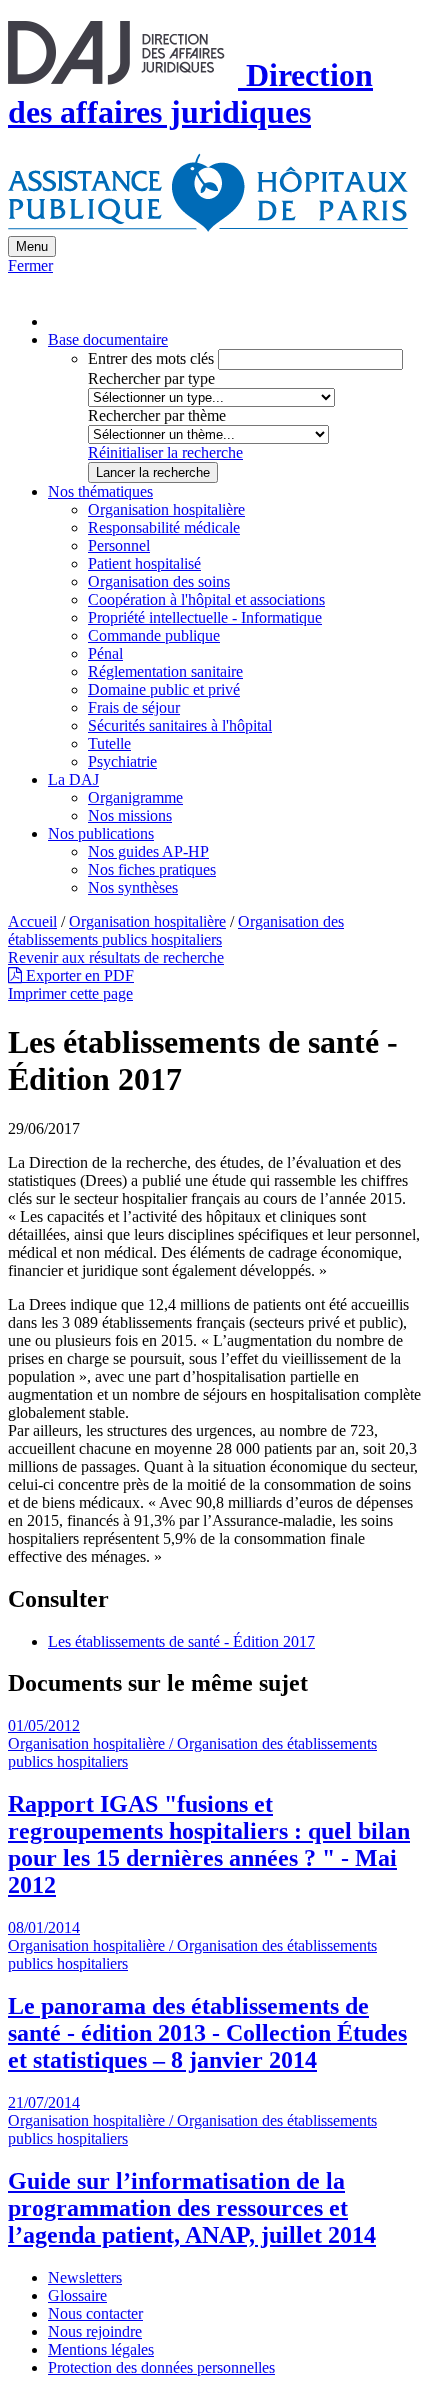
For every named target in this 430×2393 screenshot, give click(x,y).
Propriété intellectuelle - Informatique (205, 617)
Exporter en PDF (78, 975)
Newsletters (85, 2277)
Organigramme (135, 797)
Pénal (105, 653)
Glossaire (77, 2295)
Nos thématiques (100, 491)
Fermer (30, 265)
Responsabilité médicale (164, 527)
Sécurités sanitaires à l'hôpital (180, 725)
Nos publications (101, 833)
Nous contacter (95, 2313)
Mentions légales (101, 2349)
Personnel (119, 545)
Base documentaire (108, 339)
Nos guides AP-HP (148, 851)
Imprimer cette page (70, 993)
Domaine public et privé (164, 689)
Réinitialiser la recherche (165, 452)
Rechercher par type (151, 378)
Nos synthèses (133, 887)
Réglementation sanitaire (165, 671)
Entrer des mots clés (151, 358)
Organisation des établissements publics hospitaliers (176, 930)
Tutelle (109, 743)
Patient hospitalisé (144, 563)
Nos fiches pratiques (152, 869)
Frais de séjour (134, 707)
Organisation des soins (159, 581)
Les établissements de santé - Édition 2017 (181, 1641)
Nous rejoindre (95, 2331)
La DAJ (73, 779)
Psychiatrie (122, 761)
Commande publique (154, 635)
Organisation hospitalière (166, 509)
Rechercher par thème (157, 415)
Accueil (32, 921)
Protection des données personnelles (161, 2367)
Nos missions (130, 815)
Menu (32, 246)
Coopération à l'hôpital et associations (206, 599)
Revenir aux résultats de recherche (116, 957)
